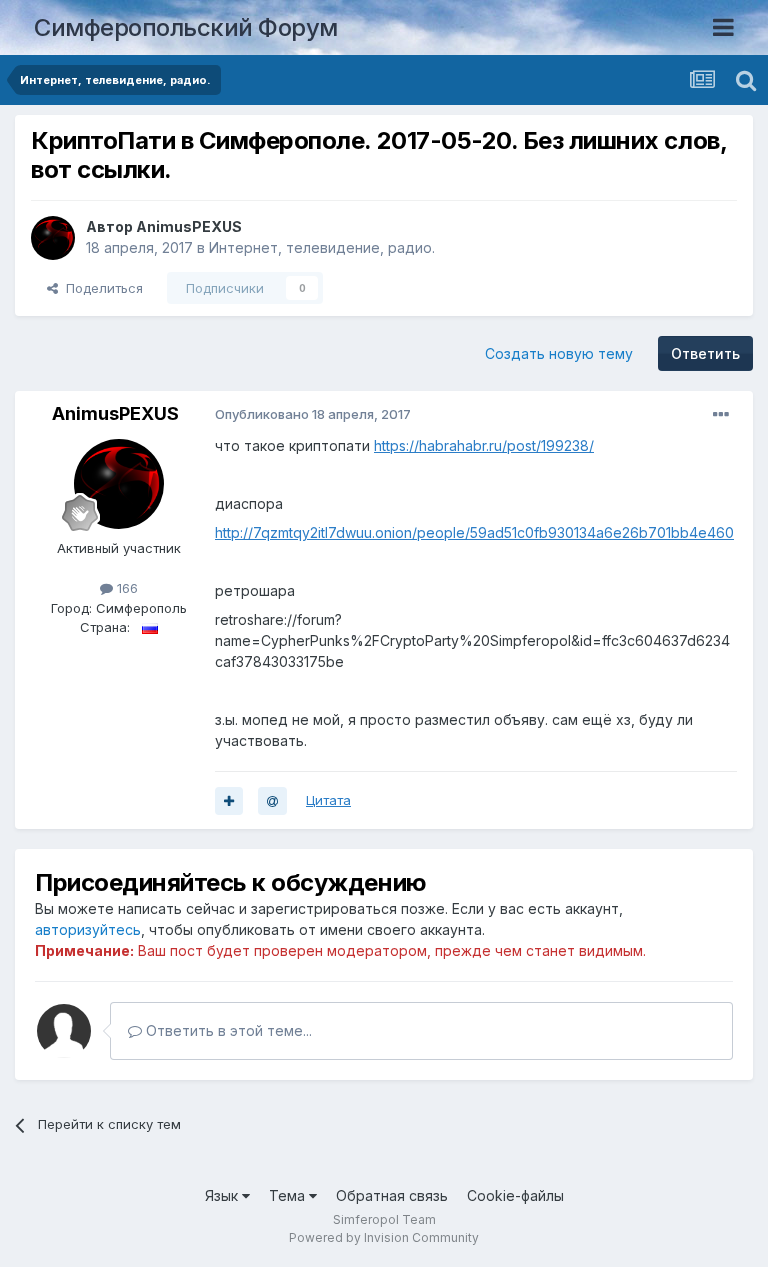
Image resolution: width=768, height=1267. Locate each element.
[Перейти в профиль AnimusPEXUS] (53, 238)
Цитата (328, 800)
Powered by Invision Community (384, 1237)
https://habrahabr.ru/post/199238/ (484, 445)
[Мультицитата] (229, 801)
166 (125, 588)
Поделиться (100, 288)
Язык (223, 1195)
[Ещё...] (721, 415)
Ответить (705, 353)
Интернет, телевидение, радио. (322, 247)
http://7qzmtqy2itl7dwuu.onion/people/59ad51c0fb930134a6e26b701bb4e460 (474, 532)
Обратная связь (392, 1195)
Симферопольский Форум (186, 27)
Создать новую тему (559, 353)
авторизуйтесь (88, 929)
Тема (289, 1195)
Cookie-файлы (515, 1195)
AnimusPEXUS (189, 226)
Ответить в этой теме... (227, 1030)
